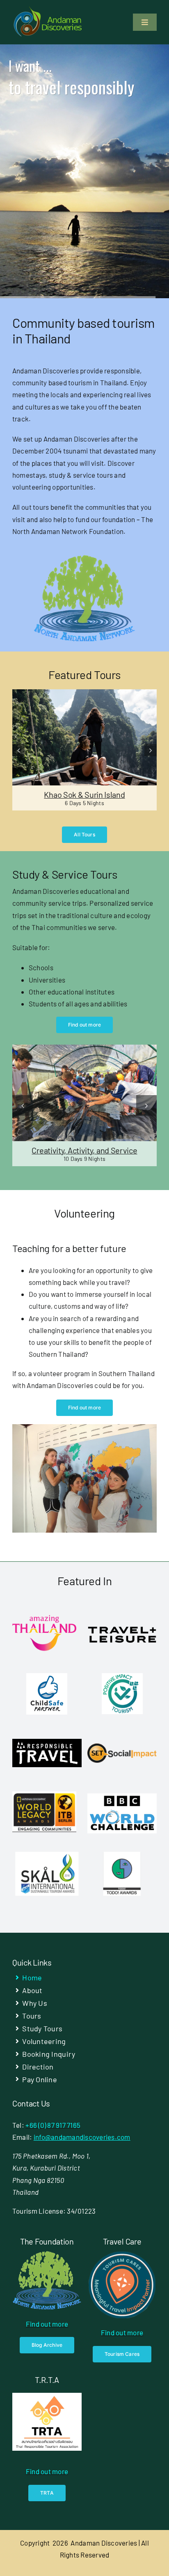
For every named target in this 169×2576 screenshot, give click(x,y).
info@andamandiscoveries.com (82, 2137)
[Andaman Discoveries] (48, 9)
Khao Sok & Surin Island (84, 794)
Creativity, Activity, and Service (84, 1150)
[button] (18, 750)
